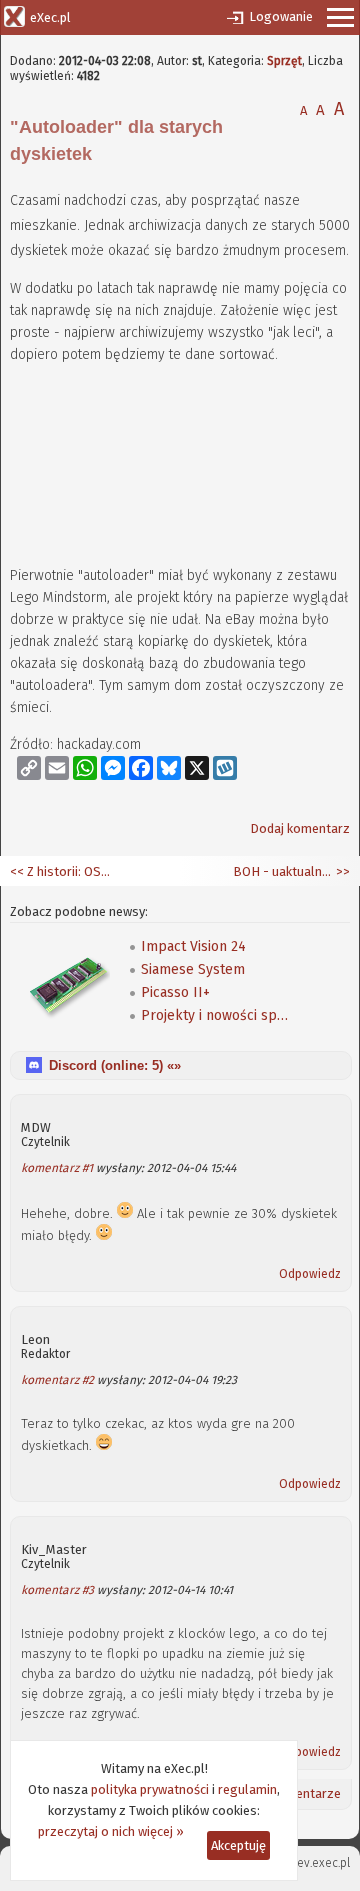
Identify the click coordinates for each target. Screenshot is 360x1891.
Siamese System (193, 969)
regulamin (247, 1789)
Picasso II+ (175, 992)
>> (341, 871)
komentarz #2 (57, 1380)
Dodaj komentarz (300, 828)
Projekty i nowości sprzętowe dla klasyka (216, 1015)
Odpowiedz (310, 1274)
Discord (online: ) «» (115, 1065)
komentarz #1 (57, 1168)
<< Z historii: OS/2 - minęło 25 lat (60, 871)
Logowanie (281, 16)
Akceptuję (238, 1845)
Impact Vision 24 (193, 946)
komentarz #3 (57, 1590)
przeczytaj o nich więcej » (111, 1831)
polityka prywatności (150, 1789)
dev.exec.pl (320, 1863)
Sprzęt (284, 61)
